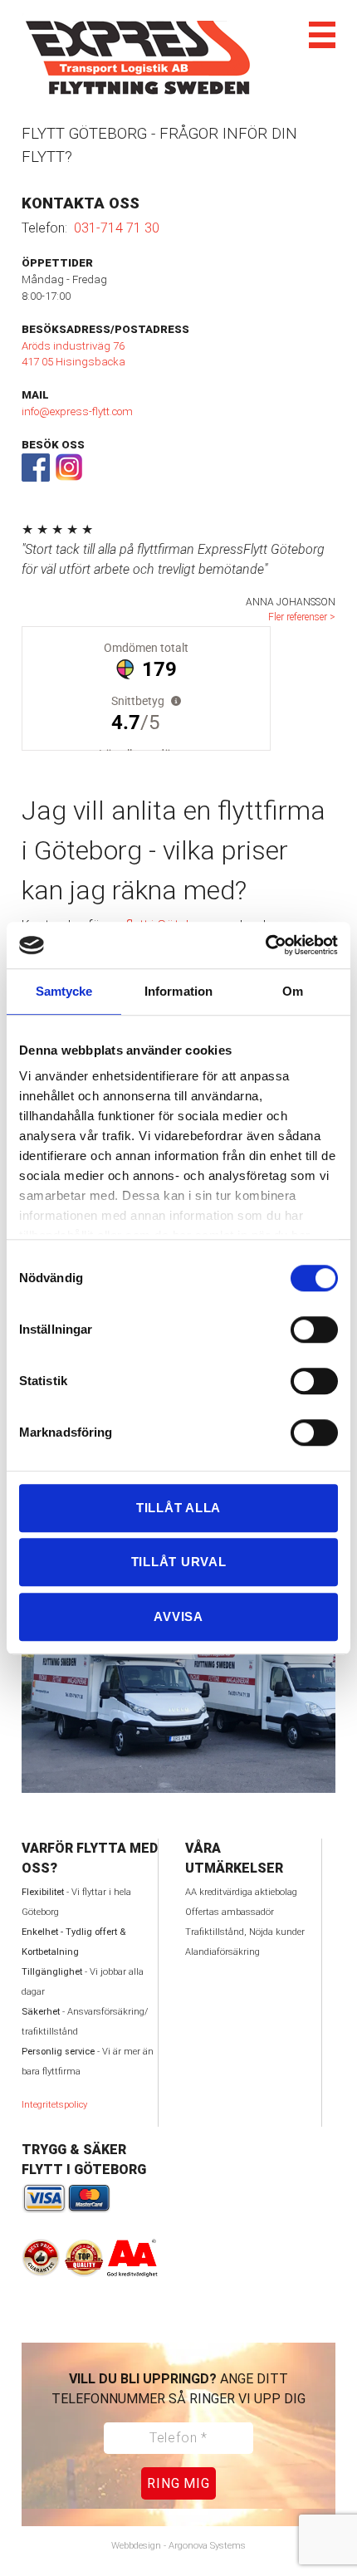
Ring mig (178, 2483)
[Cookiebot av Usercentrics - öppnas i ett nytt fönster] (265, 945)
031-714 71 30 (117, 228)
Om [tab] (293, 991)
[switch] (297, 1330)
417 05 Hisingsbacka (73, 362)
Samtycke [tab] (64, 991)
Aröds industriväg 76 (73, 346)
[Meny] (322, 35)
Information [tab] (178, 991)
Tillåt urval (179, 1562)
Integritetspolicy (54, 2105)
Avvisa (178, 1616)
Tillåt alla (178, 1508)
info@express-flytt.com (77, 411)
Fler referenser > (302, 617)
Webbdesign (136, 2546)
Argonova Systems (207, 2546)
